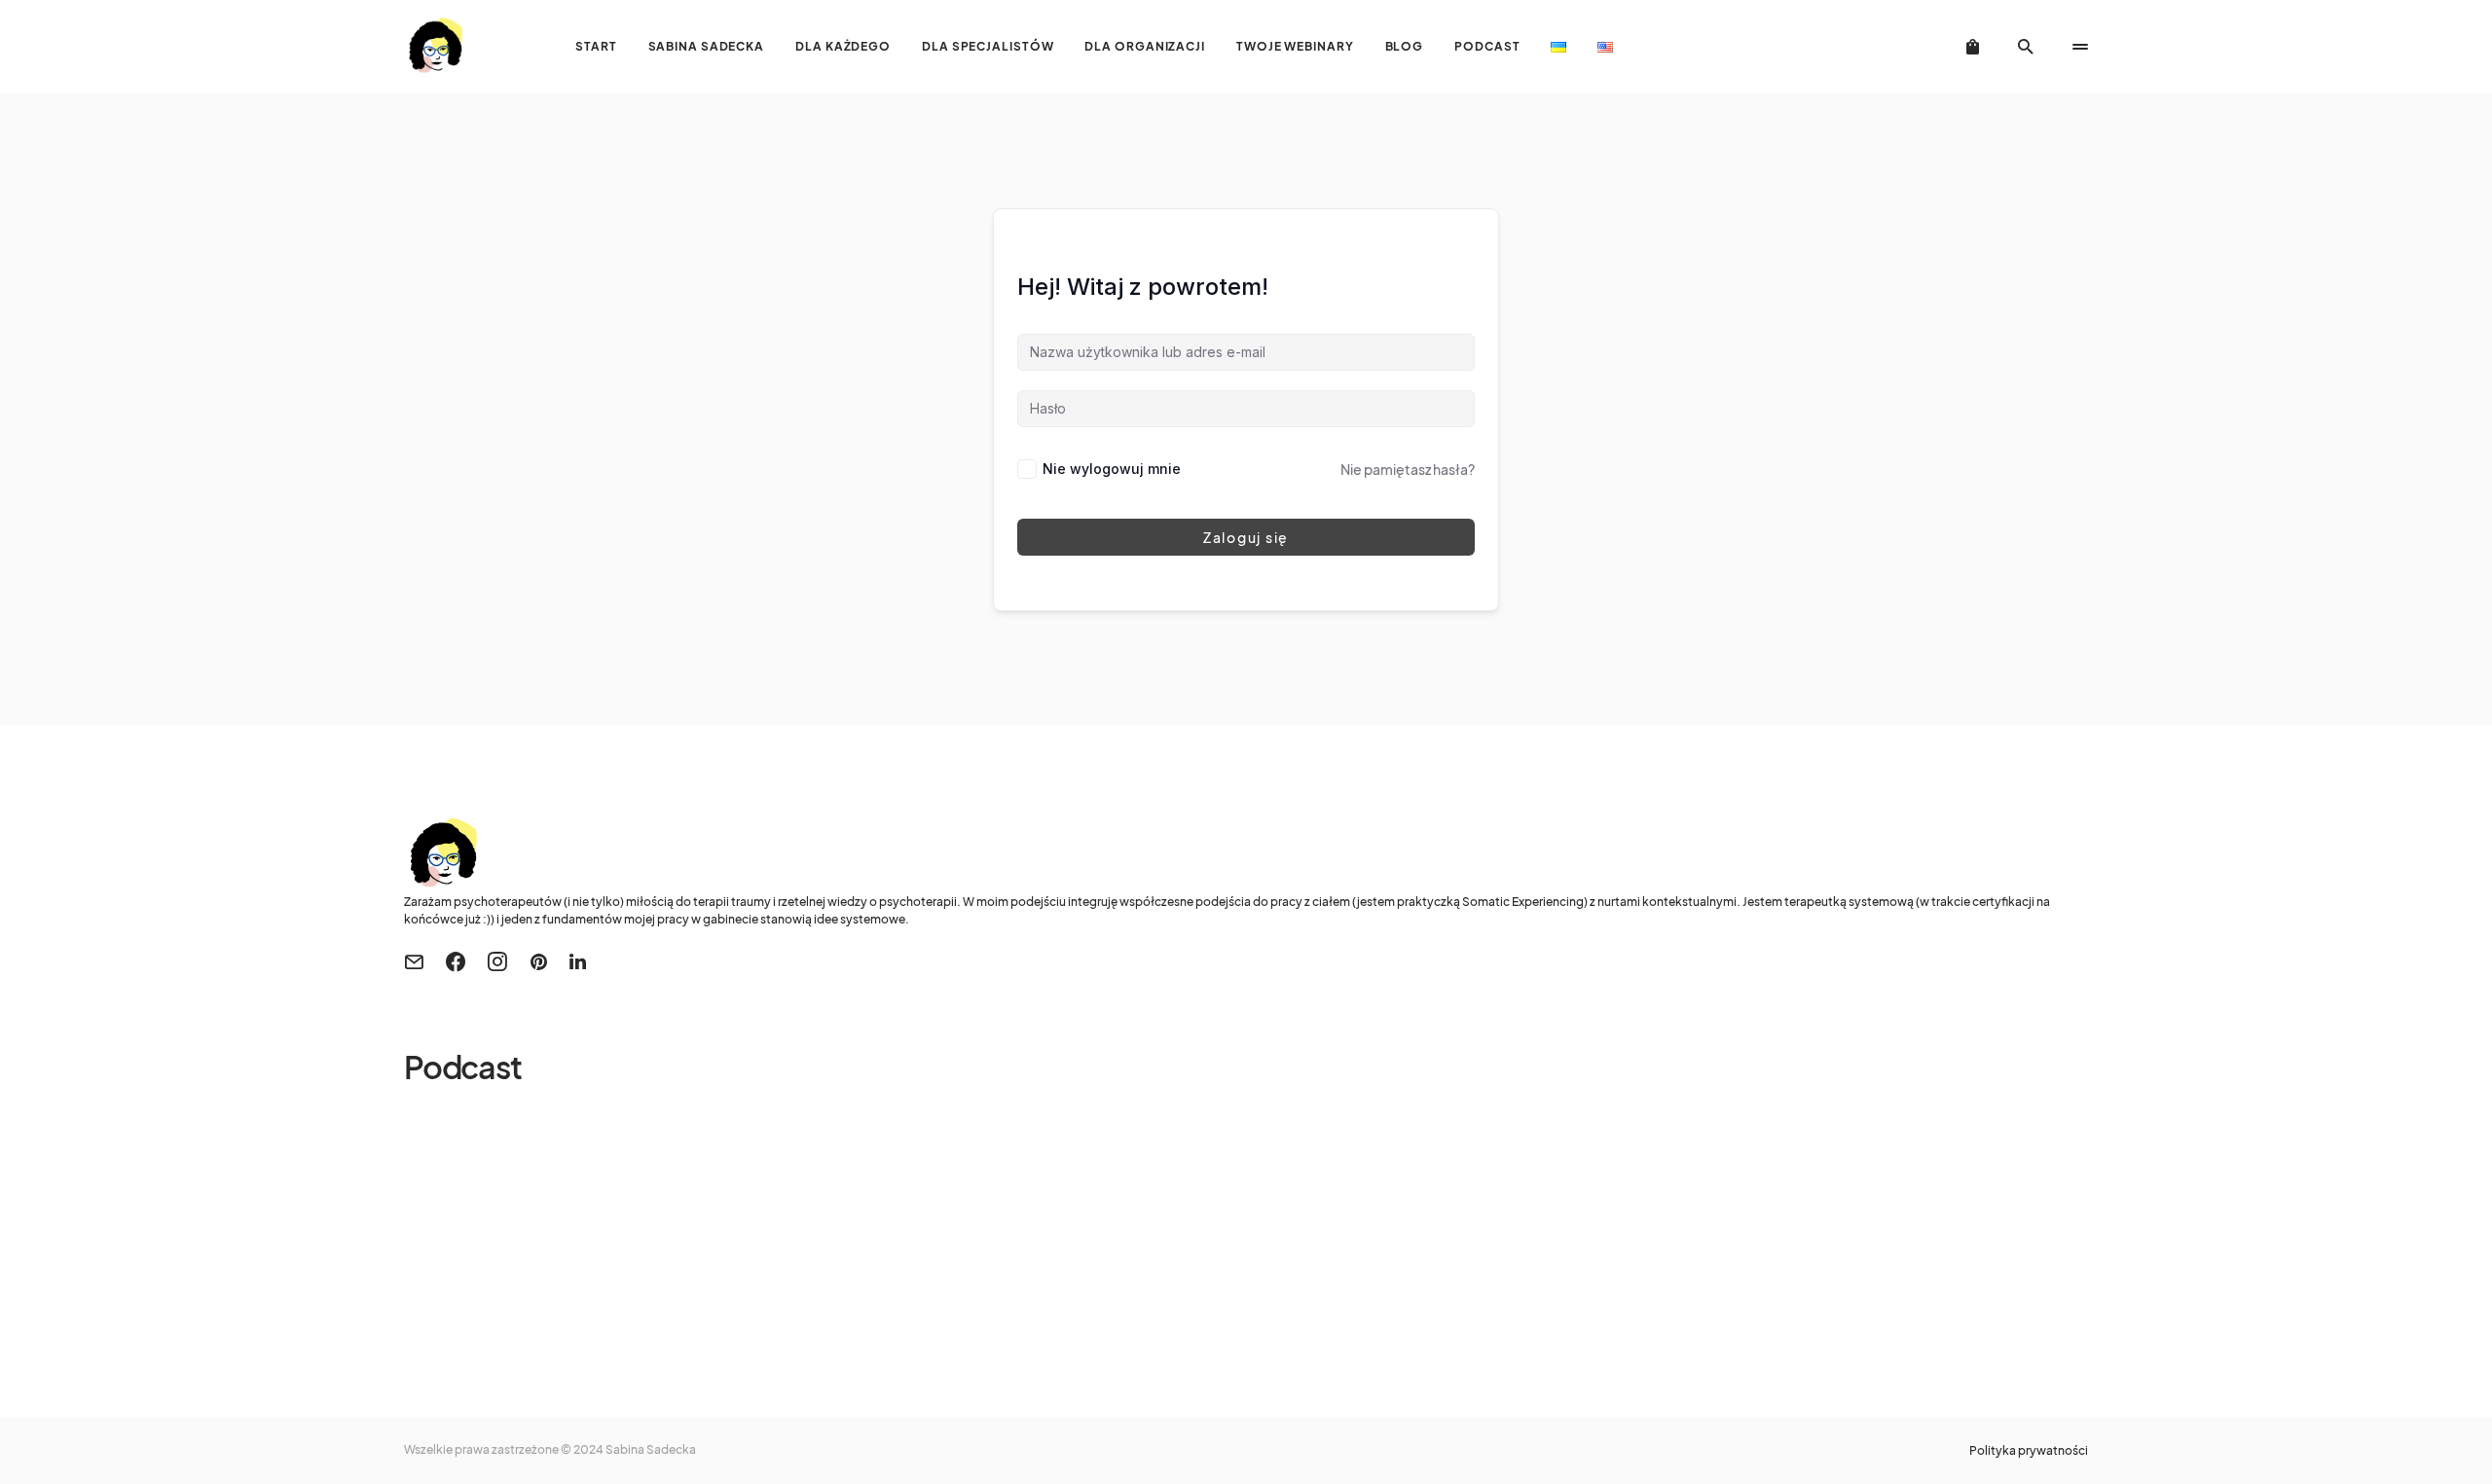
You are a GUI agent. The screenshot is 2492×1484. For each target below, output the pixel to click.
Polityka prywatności (2029, 1451)
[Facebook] (456, 961)
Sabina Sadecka (651, 1449)
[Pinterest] (539, 961)
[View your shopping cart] (1973, 47)
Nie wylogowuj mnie (1112, 469)
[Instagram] (497, 961)
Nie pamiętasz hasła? (1408, 469)
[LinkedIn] (578, 961)
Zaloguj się (1246, 537)
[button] (2026, 47)
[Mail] (414, 961)
